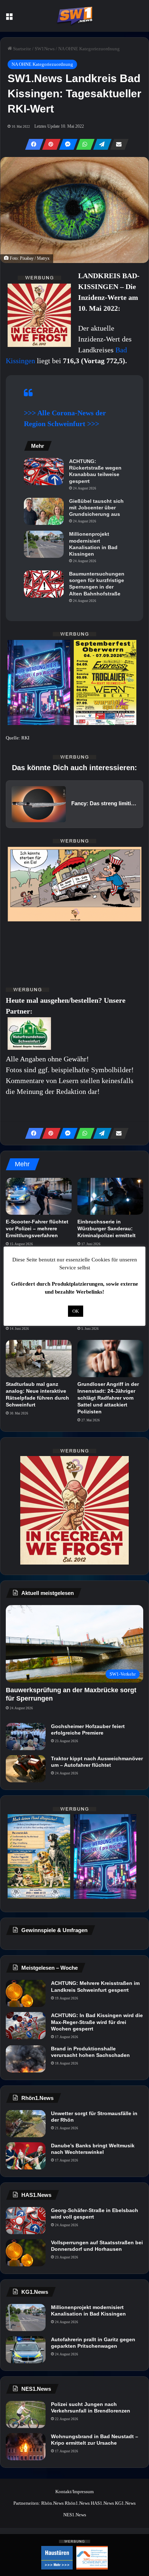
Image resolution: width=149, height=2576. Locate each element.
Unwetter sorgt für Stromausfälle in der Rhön (94, 2117)
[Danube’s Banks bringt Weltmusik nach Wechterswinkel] (26, 2156)
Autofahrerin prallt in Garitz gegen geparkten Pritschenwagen (93, 2343)
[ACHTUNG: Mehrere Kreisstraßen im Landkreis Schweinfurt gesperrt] (26, 1993)
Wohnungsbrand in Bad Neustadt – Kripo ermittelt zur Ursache (95, 2440)
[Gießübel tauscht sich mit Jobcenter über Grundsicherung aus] (44, 511)
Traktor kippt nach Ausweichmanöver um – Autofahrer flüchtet (97, 1762)
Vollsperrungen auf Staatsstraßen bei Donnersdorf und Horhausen (97, 2246)
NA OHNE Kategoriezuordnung (89, 49)
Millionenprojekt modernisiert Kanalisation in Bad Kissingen (93, 544)
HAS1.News (102, 2503)
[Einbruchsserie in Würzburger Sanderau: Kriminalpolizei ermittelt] (110, 1196)
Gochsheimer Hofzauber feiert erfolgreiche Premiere (88, 1730)
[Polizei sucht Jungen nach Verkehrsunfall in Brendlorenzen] (26, 2414)
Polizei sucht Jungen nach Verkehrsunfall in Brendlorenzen (91, 2407)
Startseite (22, 49)
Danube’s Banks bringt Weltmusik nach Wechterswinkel (93, 2149)
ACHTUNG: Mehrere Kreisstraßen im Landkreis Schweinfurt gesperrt (95, 1986)
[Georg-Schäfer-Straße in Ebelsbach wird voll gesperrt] (26, 2221)
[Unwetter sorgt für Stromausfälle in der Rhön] (26, 2124)
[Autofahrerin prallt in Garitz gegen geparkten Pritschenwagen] (26, 2350)
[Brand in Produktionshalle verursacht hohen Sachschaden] (26, 2059)
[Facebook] (32, 144)
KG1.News (125, 2503)
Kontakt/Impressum (74, 2492)
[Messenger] (66, 144)
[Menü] (9, 19)
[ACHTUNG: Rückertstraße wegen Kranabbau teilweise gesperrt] (44, 472)
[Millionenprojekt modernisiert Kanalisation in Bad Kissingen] (44, 544)
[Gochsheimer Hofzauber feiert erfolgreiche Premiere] (26, 1737)
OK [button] (76, 1311)
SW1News (45, 49)
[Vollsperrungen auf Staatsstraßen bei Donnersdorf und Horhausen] (26, 2253)
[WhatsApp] (83, 144)
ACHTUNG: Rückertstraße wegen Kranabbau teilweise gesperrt (95, 471)
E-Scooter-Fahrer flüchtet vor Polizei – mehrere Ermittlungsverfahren (37, 1228)
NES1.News (75, 2515)
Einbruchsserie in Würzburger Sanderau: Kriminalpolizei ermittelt (107, 1228)
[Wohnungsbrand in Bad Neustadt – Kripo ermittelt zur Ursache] (26, 2447)
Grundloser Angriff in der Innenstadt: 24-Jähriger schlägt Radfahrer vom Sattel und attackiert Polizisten (108, 1398)
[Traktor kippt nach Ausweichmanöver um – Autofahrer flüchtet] (26, 1769)
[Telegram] (100, 144)
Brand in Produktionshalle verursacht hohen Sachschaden (90, 2052)
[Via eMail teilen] (117, 144)
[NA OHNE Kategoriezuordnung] (74, 16)
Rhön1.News (77, 2503)
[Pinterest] (49, 144)
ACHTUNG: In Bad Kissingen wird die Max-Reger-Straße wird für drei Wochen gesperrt (97, 2022)
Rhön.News (52, 2503)
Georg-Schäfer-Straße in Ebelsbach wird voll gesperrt (95, 2214)
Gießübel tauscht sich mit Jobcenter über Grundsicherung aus (96, 508)
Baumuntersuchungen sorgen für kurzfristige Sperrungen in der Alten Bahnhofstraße (97, 584)
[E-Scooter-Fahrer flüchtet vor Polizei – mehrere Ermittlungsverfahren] (39, 1196)
